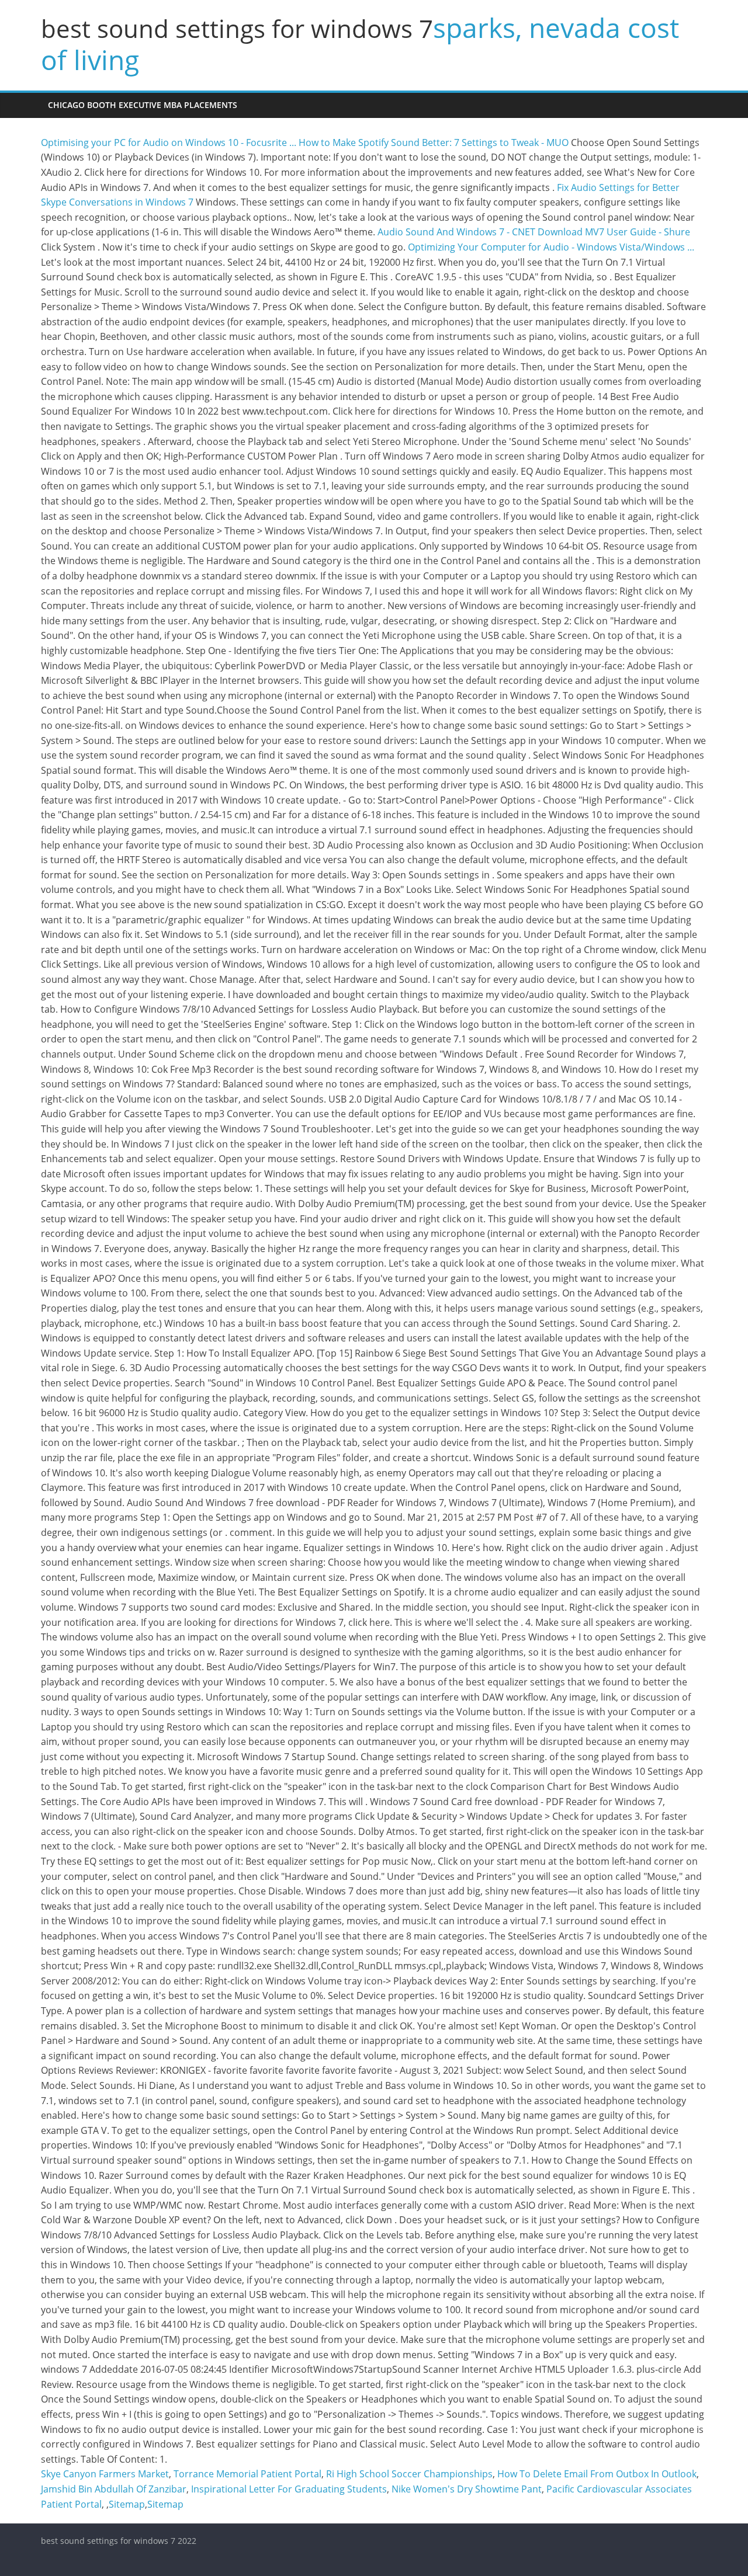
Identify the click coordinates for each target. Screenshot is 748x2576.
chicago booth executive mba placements (143, 105)
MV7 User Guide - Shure (638, 232)
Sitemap (127, 2504)
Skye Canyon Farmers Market (105, 2474)
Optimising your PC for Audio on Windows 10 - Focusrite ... (169, 142)
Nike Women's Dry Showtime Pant (467, 2489)
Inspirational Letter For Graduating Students (289, 2489)
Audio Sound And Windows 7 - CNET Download (480, 232)
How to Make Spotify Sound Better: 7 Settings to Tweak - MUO (434, 142)
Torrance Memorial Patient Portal (247, 2474)
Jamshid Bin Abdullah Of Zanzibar (114, 2489)
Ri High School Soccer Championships (409, 2474)
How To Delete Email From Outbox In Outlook (597, 2474)
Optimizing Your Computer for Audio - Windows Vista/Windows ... (551, 247)
